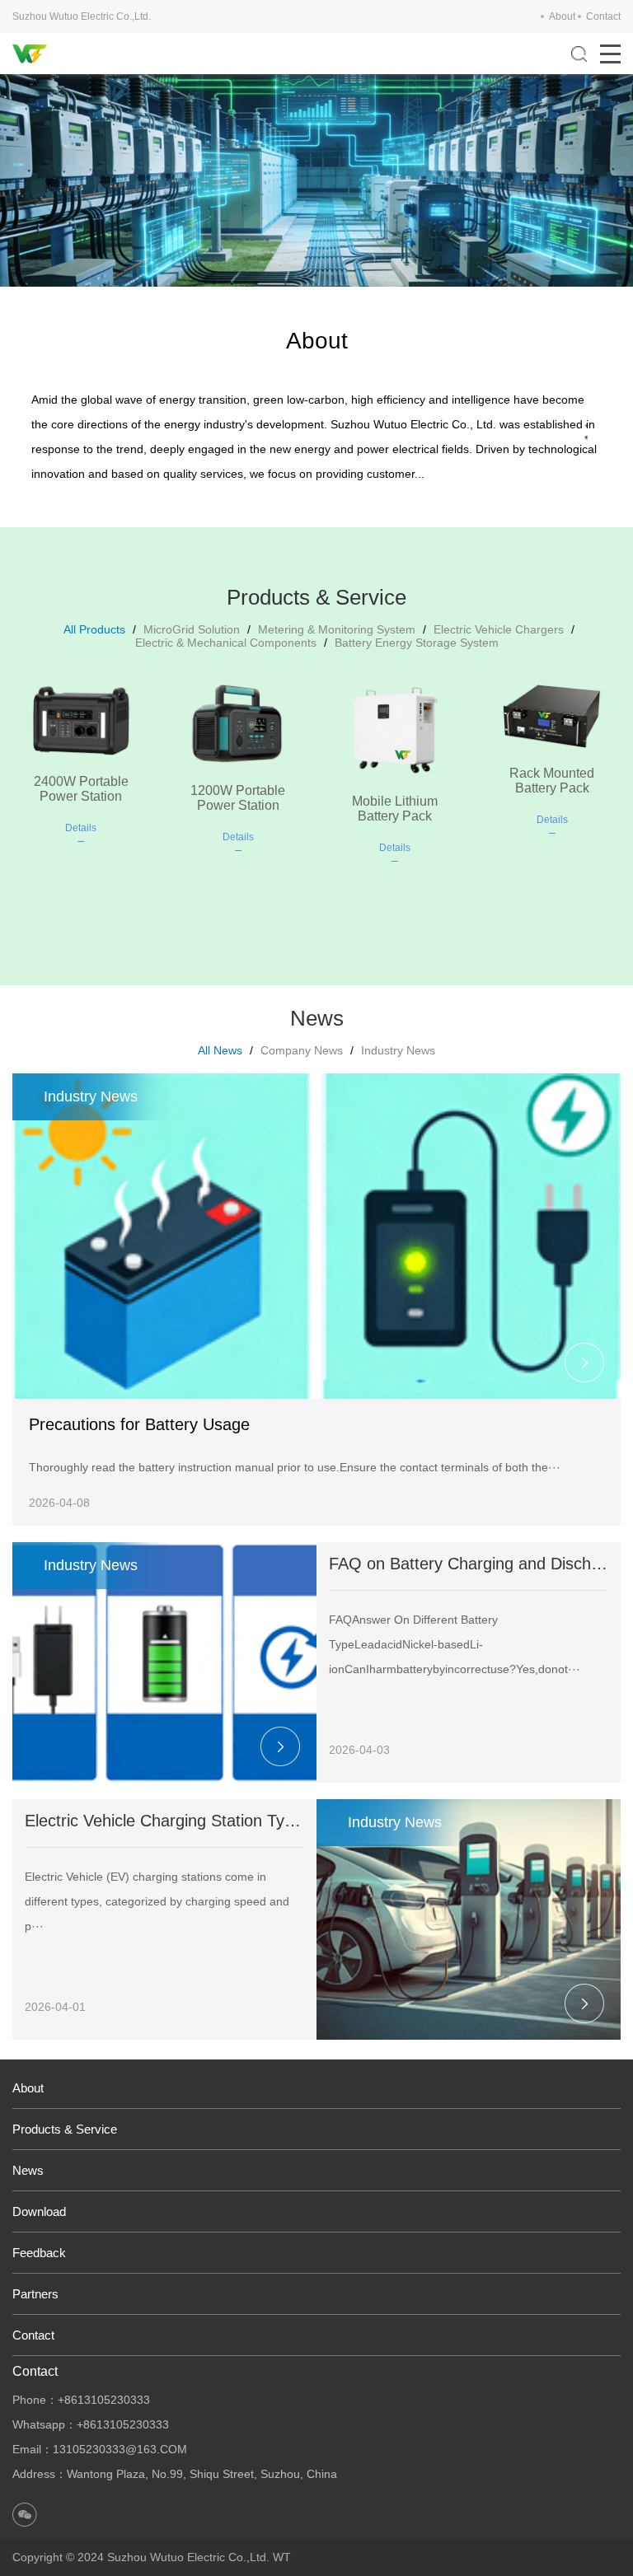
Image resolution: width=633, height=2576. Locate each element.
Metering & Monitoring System (337, 629)
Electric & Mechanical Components (226, 643)
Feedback (39, 2253)
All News (220, 1050)
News (28, 2170)
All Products (94, 629)
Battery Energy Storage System (417, 643)
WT (282, 2557)
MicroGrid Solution (192, 629)
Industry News (398, 1050)
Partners (35, 2294)
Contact (603, 16)
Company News (302, 1050)
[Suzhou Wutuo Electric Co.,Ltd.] (30, 54)
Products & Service (65, 2129)
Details (81, 828)
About (562, 16)
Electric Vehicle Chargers (499, 629)
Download (39, 2211)
